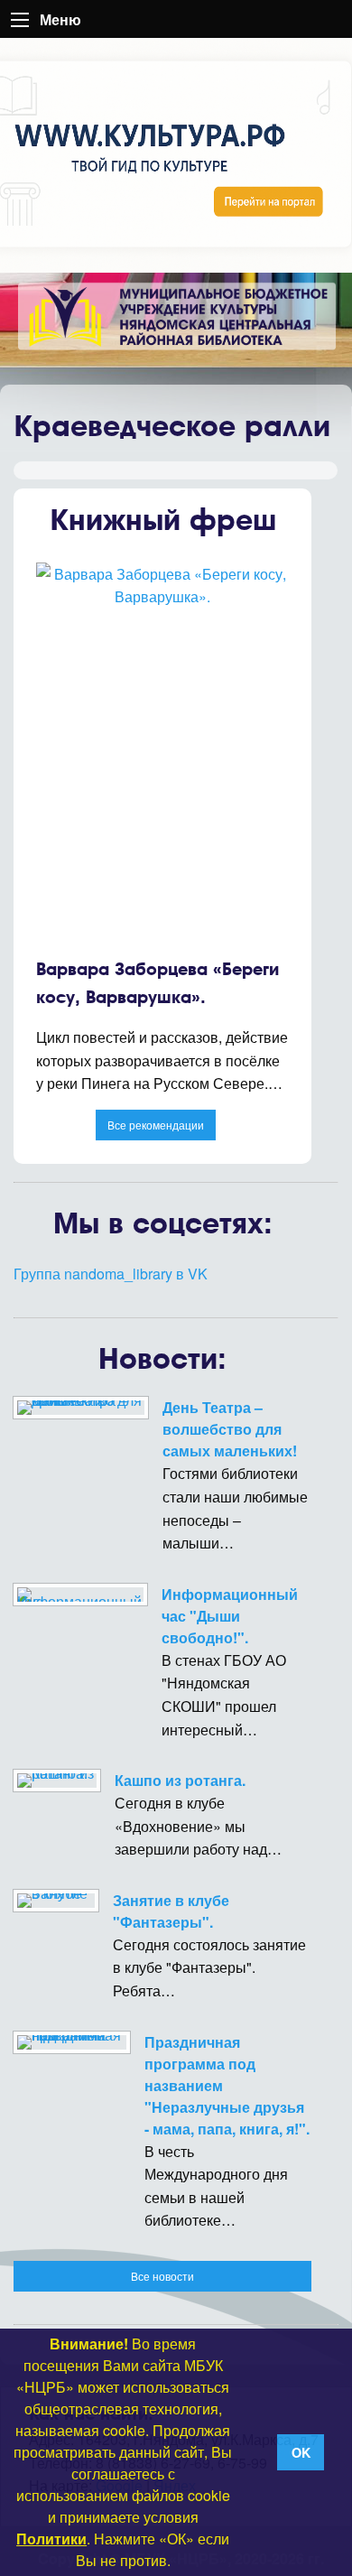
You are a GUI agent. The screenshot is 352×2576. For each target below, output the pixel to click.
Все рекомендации (156, 1125)
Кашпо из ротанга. (180, 1780)
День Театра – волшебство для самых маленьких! (230, 1429)
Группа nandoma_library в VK (111, 1274)
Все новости (162, 2276)
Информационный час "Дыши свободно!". (230, 1616)
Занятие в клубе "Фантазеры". (171, 1911)
